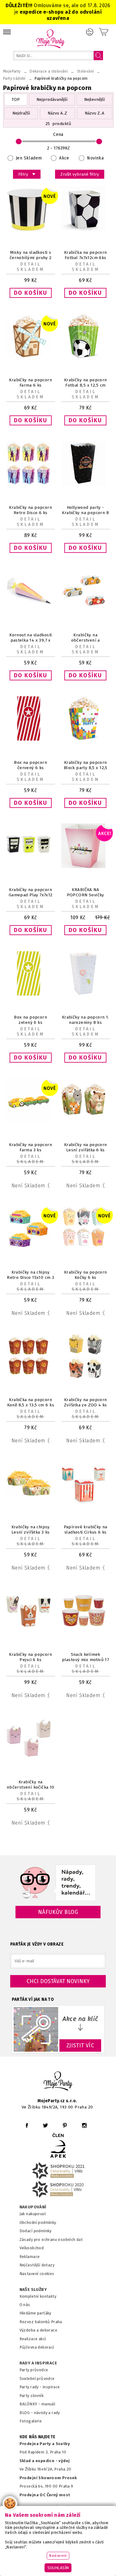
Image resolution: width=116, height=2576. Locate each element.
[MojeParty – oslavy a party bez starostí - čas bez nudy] (50, 39)
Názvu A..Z (57, 113)
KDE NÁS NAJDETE (38, 2437)
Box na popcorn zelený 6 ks (30, 1020)
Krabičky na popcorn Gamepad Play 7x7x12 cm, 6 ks (31, 895)
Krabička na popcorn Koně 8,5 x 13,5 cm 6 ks (31, 1402)
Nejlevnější (95, 99)
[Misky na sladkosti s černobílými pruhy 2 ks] (31, 229)
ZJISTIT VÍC (80, 2045)
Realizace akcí (33, 2339)
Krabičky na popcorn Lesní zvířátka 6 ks (86, 1147)
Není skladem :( (31, 1186)
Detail (30, 264)
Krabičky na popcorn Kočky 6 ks (86, 1275)
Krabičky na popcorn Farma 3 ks (30, 1147)
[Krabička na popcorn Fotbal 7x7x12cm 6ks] (86, 229)
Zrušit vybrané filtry (80, 174)
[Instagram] (84, 2125)
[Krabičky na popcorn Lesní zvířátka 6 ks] (86, 1121)
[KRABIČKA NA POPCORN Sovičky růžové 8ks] (86, 867)
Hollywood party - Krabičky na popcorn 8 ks (85, 513)
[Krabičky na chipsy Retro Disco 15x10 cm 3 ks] (31, 1249)
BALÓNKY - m (32, 2404)
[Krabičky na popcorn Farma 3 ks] (31, 1121)
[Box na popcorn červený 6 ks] (31, 739)
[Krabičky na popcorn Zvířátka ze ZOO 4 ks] (86, 1376)
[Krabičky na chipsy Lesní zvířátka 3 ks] (31, 1504)
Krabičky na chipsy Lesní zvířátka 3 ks (31, 1530)
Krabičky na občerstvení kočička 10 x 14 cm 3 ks (31, 1787)
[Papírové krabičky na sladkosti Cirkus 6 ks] (86, 1504)
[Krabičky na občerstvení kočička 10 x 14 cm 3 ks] (31, 1759)
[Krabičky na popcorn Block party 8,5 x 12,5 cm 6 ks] (86, 739)
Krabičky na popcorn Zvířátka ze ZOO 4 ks (86, 1402)
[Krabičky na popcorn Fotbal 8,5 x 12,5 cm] (86, 357)
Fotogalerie (31, 2421)
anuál (50, 2404)
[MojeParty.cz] (58, 2082)
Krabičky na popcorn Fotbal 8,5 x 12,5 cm (86, 383)
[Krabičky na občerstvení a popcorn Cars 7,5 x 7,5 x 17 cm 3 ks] (86, 612)
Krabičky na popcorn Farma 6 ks (30, 383)
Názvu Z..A (95, 113)
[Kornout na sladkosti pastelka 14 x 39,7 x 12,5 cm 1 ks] (31, 612)
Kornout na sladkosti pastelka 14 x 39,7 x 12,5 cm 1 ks (30, 640)
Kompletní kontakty (38, 2296)
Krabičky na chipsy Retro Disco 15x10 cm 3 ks (30, 1277)
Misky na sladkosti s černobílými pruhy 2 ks (31, 258)
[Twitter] (45, 2125)
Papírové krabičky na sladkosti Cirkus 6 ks (86, 1530)
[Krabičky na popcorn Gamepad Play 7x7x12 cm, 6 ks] (31, 867)
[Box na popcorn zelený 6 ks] (31, 994)
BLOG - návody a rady (40, 2413)
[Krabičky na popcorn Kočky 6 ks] (86, 1249)
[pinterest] (65, 2125)
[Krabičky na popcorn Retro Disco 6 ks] (31, 484)
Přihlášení (90, 32)
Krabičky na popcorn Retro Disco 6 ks (30, 510)
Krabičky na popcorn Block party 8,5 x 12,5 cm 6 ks (86, 768)
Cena (58, 134)
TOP (16, 99)
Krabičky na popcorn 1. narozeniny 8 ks (86, 1020)
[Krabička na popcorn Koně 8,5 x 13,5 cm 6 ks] (31, 1376)
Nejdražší (21, 113)
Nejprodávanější (52, 99)
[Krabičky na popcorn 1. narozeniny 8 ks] (86, 994)
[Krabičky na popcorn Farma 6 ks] (31, 357)
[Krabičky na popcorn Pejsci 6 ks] (31, 1631)
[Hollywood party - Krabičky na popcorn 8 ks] (86, 484)
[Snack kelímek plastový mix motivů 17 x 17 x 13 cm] (86, 1631)
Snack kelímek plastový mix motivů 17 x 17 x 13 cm (85, 1660)
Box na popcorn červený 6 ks (30, 765)
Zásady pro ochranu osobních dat (51, 2240)
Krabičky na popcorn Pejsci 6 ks (30, 1657)
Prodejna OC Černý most (45, 2495)
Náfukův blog (58, 1912)
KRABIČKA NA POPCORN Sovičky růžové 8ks (86, 895)
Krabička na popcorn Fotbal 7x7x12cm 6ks (86, 255)
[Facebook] (27, 2125)
